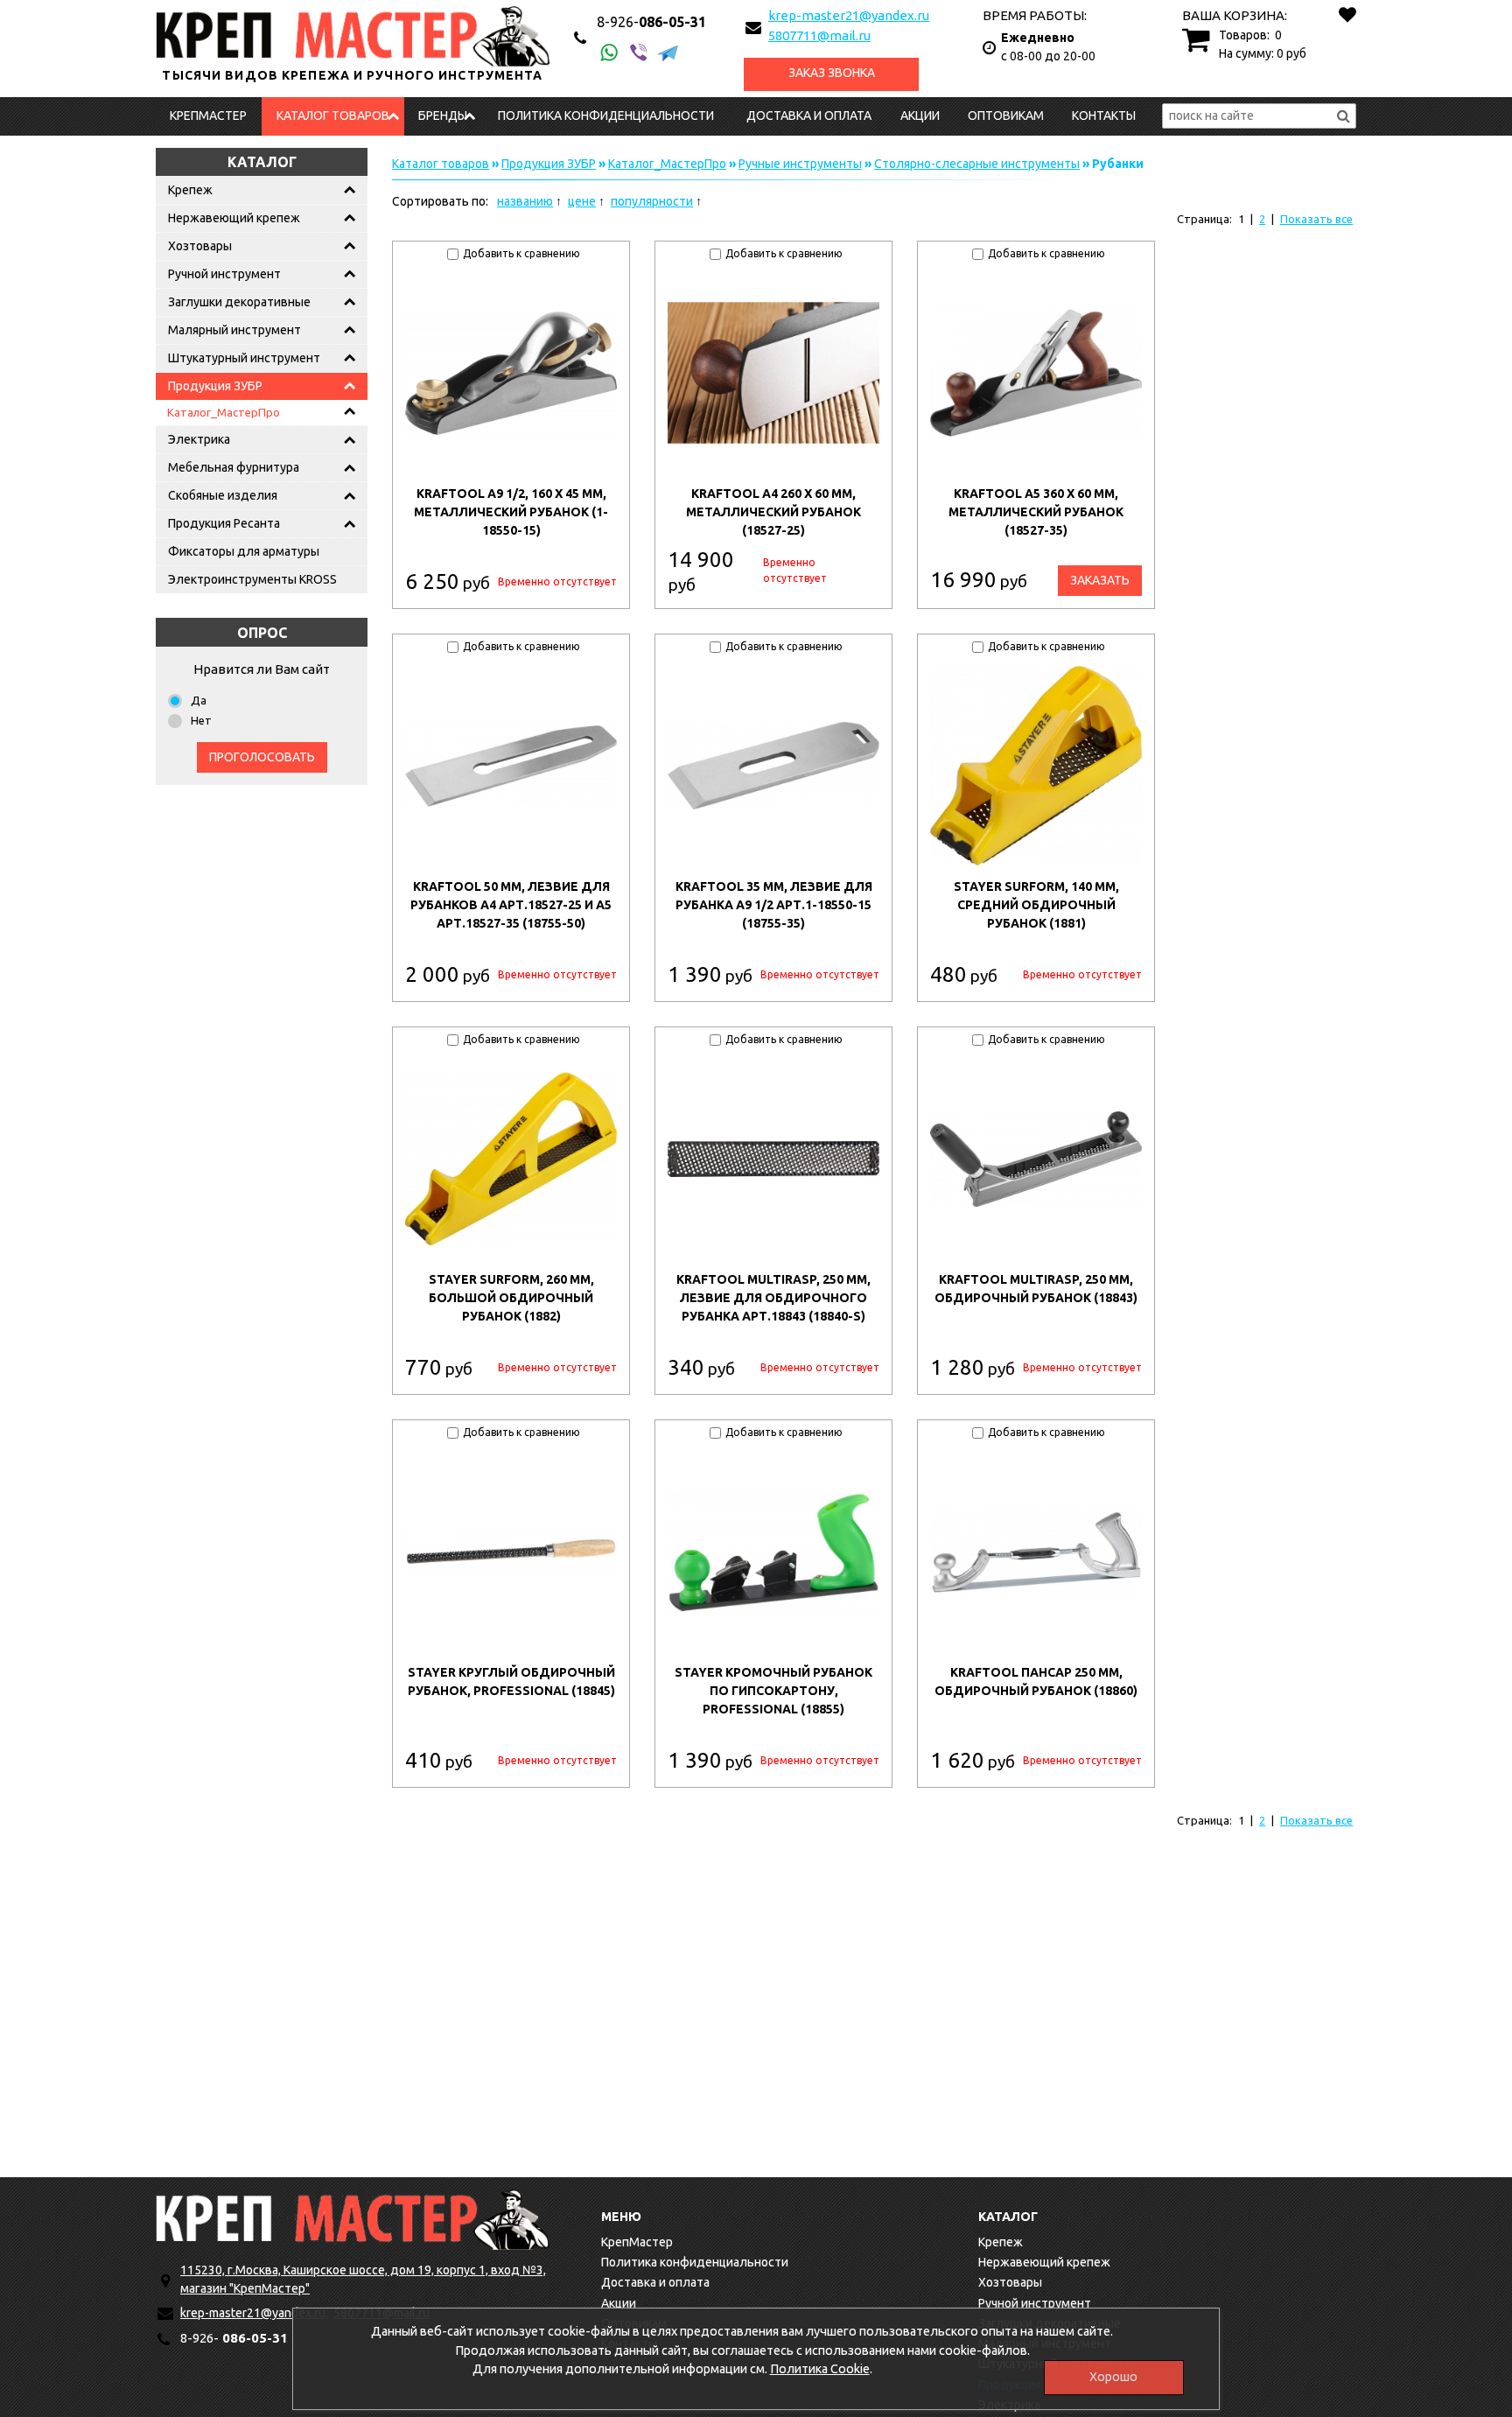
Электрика (199, 439)
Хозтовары (200, 246)
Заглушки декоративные (239, 302)
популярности (652, 201)
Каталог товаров (333, 116)
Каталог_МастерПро (224, 412)
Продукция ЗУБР (215, 386)
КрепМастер (208, 116)
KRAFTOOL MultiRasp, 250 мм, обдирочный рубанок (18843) (1036, 1289)
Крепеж (190, 190)
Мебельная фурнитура (234, 467)
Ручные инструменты (800, 164)
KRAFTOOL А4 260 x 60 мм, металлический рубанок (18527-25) (773, 512)
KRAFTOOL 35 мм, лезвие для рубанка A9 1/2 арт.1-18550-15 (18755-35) (774, 905)
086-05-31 (651, 22)
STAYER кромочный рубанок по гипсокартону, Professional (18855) (773, 1691)
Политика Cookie (820, 2369)
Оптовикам (1006, 116)
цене (582, 201)
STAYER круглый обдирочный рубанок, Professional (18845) (511, 1681)
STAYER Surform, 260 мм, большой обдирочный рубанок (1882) (511, 1298)
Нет (201, 720)
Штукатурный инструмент (244, 358)
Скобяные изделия (223, 495)
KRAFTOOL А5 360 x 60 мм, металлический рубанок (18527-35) (1036, 512)
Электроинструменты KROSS (252, 579)
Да (199, 700)
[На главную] (353, 2220)
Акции (920, 116)
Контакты (1104, 116)
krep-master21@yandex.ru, (254, 2313)
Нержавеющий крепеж (234, 218)
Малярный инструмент (234, 330)
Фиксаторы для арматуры (244, 551)
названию (525, 201)
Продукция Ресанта (224, 523)
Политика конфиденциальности (606, 116)
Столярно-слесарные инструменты (977, 164)
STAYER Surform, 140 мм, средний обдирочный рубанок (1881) (1036, 905)
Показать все (1316, 219)
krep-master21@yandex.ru (849, 15)
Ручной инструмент (224, 274)
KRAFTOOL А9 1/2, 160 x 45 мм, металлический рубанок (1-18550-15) (511, 512)
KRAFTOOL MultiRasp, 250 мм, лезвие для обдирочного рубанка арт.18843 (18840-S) (773, 1298)
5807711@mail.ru (819, 35)
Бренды (443, 116)
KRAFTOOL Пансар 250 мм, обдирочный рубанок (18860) (1036, 1681)
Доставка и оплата (809, 116)
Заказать (1100, 580)
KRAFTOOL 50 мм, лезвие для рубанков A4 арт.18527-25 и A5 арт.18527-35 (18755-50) (511, 905)
